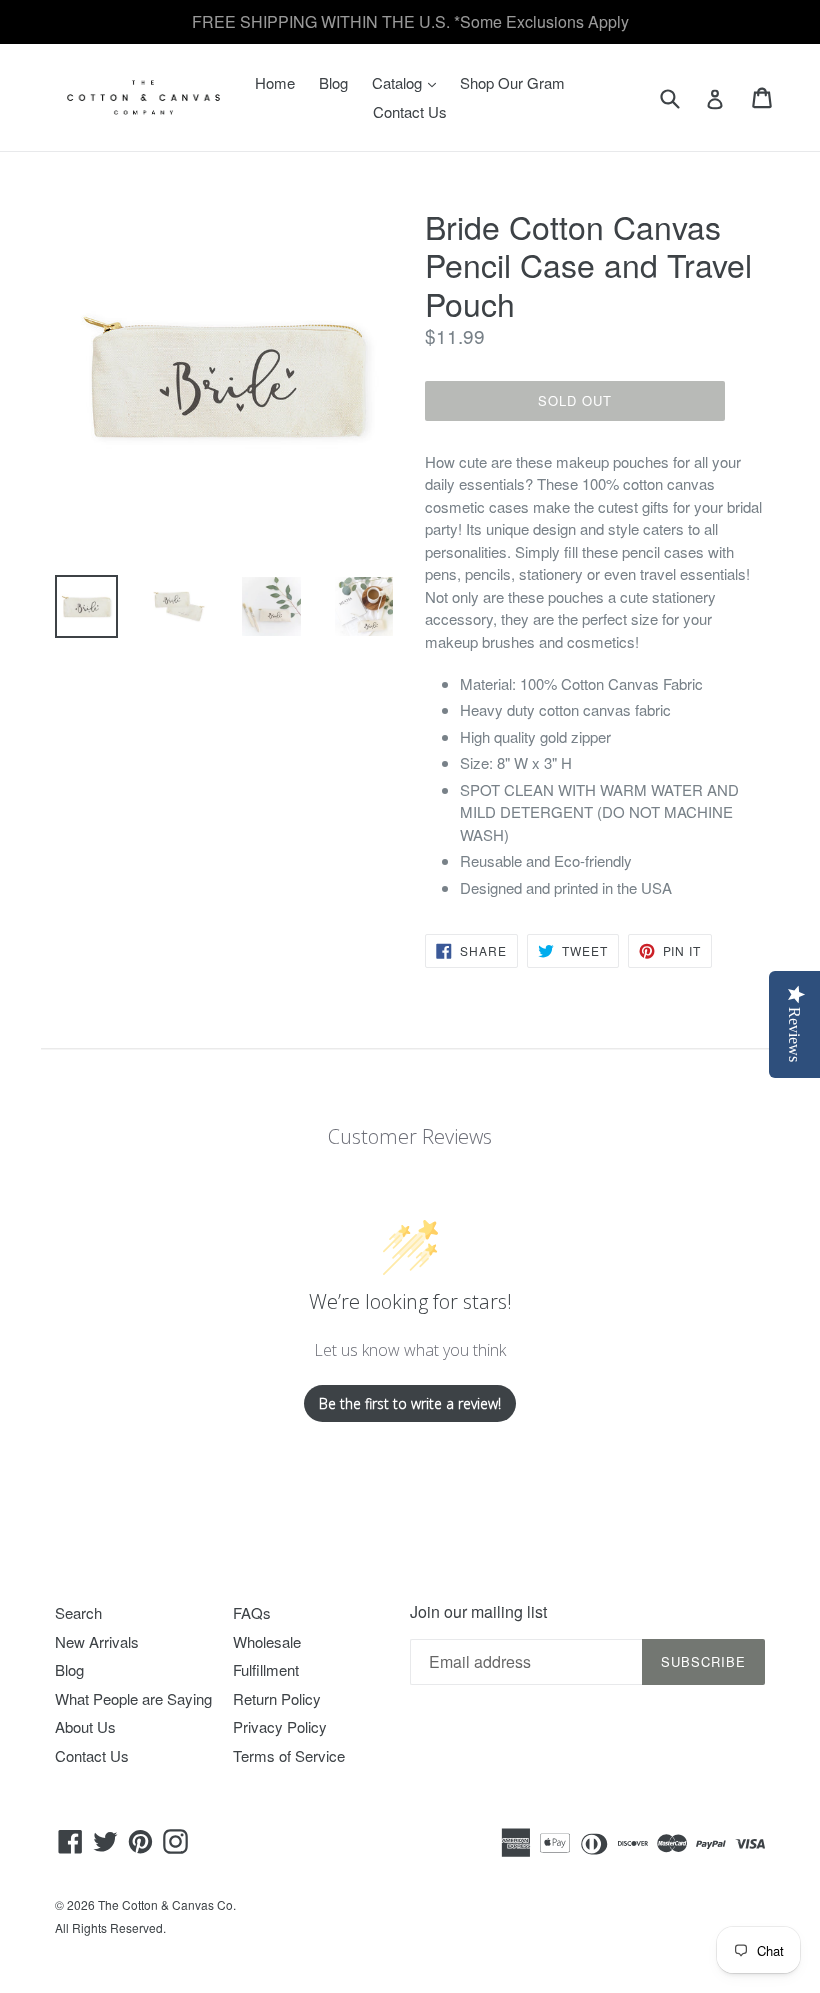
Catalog (409, 82)
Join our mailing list (478, 1611)
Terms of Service (289, 1755)
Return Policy (277, 1698)
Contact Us (410, 111)
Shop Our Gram (512, 82)
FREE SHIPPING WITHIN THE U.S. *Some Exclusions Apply (410, 21)
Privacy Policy (280, 1726)
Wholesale (267, 1641)
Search (78, 1612)
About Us (85, 1726)
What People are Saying (133, 1698)
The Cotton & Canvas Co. (167, 1904)
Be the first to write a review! (410, 1403)
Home (275, 82)
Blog (333, 82)
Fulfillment (266, 1669)
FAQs (252, 1612)
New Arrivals (97, 1641)
